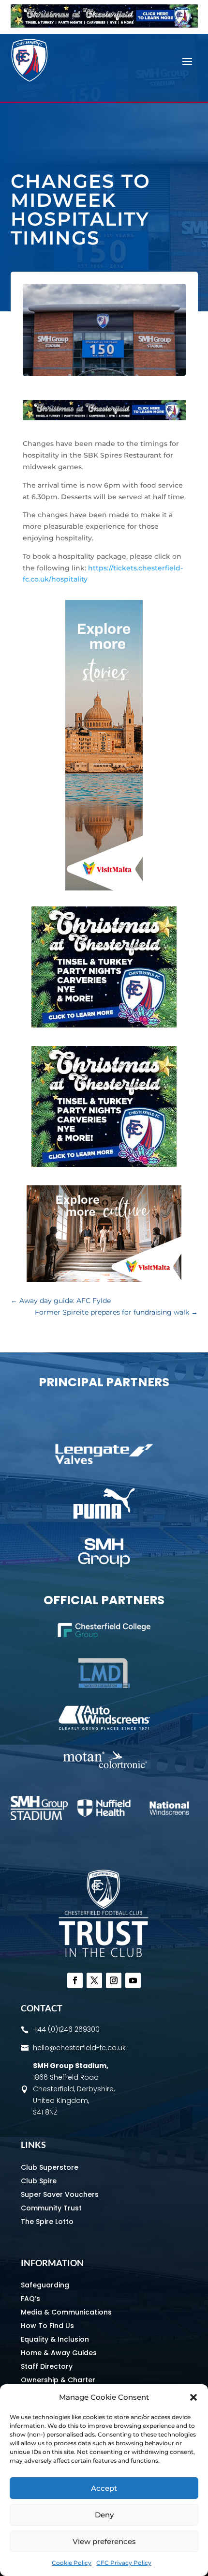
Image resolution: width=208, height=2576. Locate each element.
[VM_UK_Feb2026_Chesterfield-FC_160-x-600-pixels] (104, 888)
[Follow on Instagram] (114, 1980)
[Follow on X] (94, 1980)
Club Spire (39, 2181)
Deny (104, 2515)
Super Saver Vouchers (60, 2194)
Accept (104, 2488)
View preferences (104, 2541)
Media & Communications (66, 2312)
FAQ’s (30, 2299)
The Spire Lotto (47, 2222)
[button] (193, 2397)
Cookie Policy (72, 2563)
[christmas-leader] (104, 25)
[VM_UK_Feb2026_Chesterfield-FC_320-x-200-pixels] (104, 1280)
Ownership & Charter (58, 2380)
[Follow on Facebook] (75, 1980)
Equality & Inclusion (55, 2339)
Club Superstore (50, 2167)
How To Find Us (47, 2326)
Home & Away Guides (59, 2353)
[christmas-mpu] (104, 1025)
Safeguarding (45, 2285)
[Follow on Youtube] (133, 1980)
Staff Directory (47, 2366)
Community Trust (51, 2208)
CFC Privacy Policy (124, 2563)
